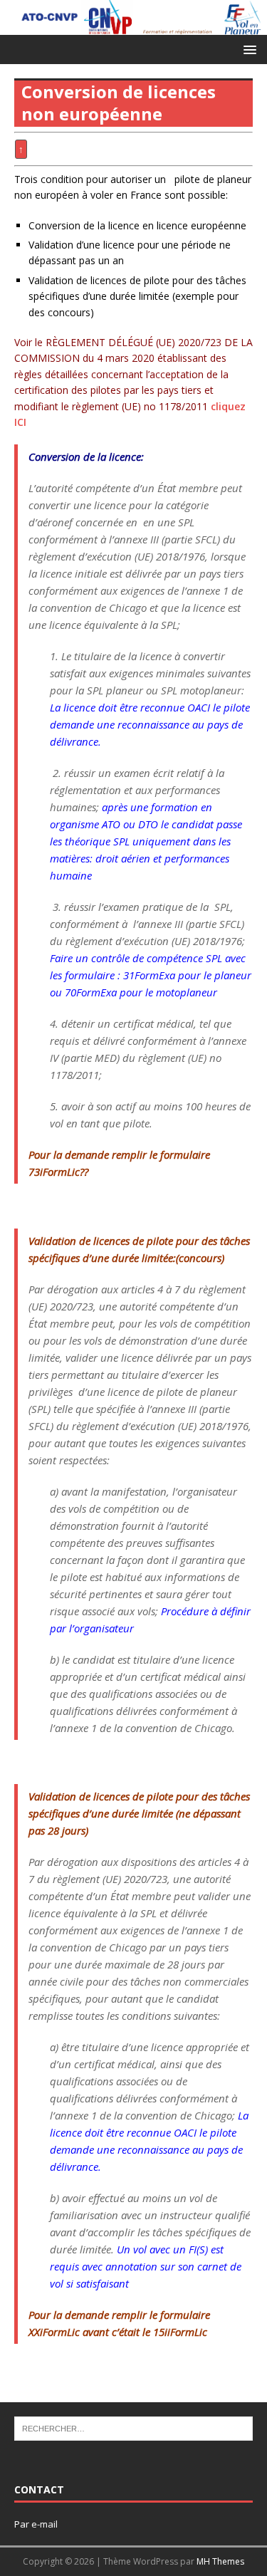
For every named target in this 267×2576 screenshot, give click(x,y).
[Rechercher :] (133, 2428)
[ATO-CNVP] (133, 26)
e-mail (44, 2524)
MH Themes (220, 2561)
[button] (247, 49)
